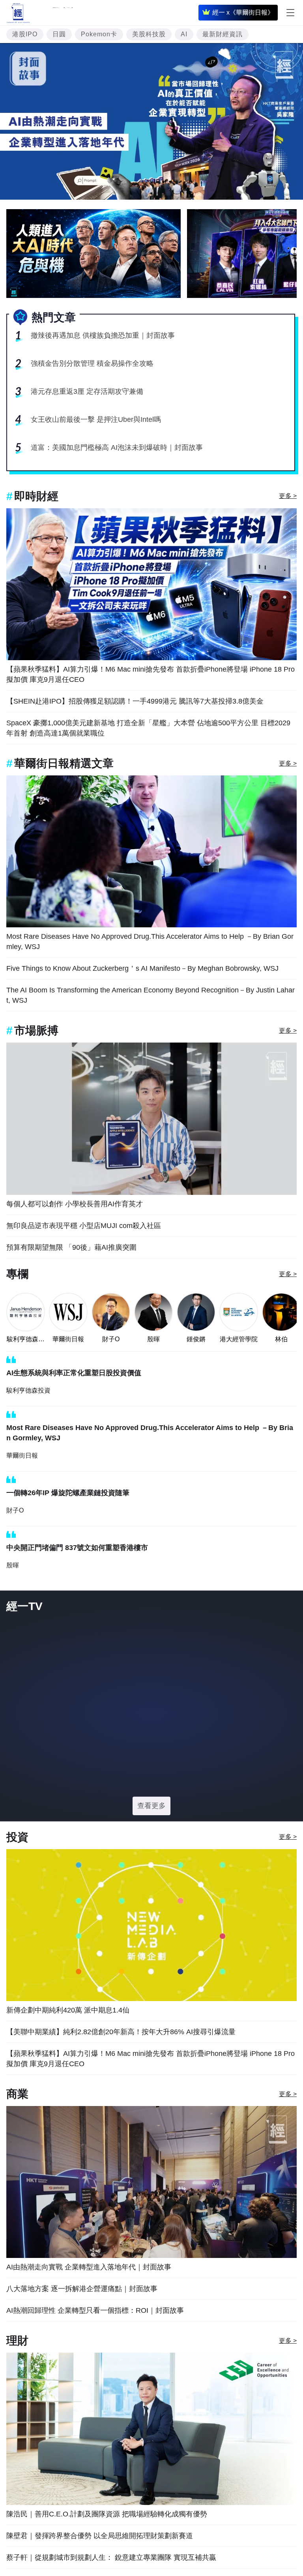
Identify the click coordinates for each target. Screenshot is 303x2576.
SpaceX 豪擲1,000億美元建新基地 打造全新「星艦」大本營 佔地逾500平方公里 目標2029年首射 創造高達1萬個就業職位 (148, 728)
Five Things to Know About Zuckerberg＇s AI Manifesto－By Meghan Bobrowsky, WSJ (142, 968)
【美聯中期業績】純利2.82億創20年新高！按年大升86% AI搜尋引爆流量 (121, 2032)
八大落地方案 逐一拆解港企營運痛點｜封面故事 (82, 2289)
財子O (111, 1339)
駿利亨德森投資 (26, 1340)
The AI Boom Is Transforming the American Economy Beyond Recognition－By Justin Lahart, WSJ (151, 995)
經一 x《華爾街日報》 (243, 12)
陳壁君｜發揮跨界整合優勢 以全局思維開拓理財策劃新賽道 (100, 2536)
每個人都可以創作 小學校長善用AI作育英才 (75, 1204)
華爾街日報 (68, 1339)
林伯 (281, 1339)
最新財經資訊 (223, 34)
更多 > (288, 496)
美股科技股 (149, 34)
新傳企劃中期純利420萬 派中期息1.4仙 (68, 2010)
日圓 (59, 34)
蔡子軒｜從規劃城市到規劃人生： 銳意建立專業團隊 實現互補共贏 (111, 2557)
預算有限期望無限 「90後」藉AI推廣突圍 (71, 1247)
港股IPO (25, 34)
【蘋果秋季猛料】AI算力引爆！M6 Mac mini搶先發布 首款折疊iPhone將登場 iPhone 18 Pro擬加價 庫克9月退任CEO (151, 674)
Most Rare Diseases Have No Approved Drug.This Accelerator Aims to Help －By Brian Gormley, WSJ (150, 942)
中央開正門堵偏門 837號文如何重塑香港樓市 (77, 1548)
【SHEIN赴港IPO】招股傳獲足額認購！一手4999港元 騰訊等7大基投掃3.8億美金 (135, 701)
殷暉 (153, 1339)
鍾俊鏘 (196, 1339)
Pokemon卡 (99, 34)
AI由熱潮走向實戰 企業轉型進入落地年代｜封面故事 (89, 2267)
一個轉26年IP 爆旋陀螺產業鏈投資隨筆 (68, 1493)
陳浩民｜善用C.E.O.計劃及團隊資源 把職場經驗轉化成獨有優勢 (107, 2514)
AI (184, 34)
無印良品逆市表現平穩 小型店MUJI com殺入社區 (84, 1226)
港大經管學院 (239, 1339)
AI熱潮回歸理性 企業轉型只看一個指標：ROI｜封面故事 (95, 2310)
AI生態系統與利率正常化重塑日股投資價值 (74, 1373)
